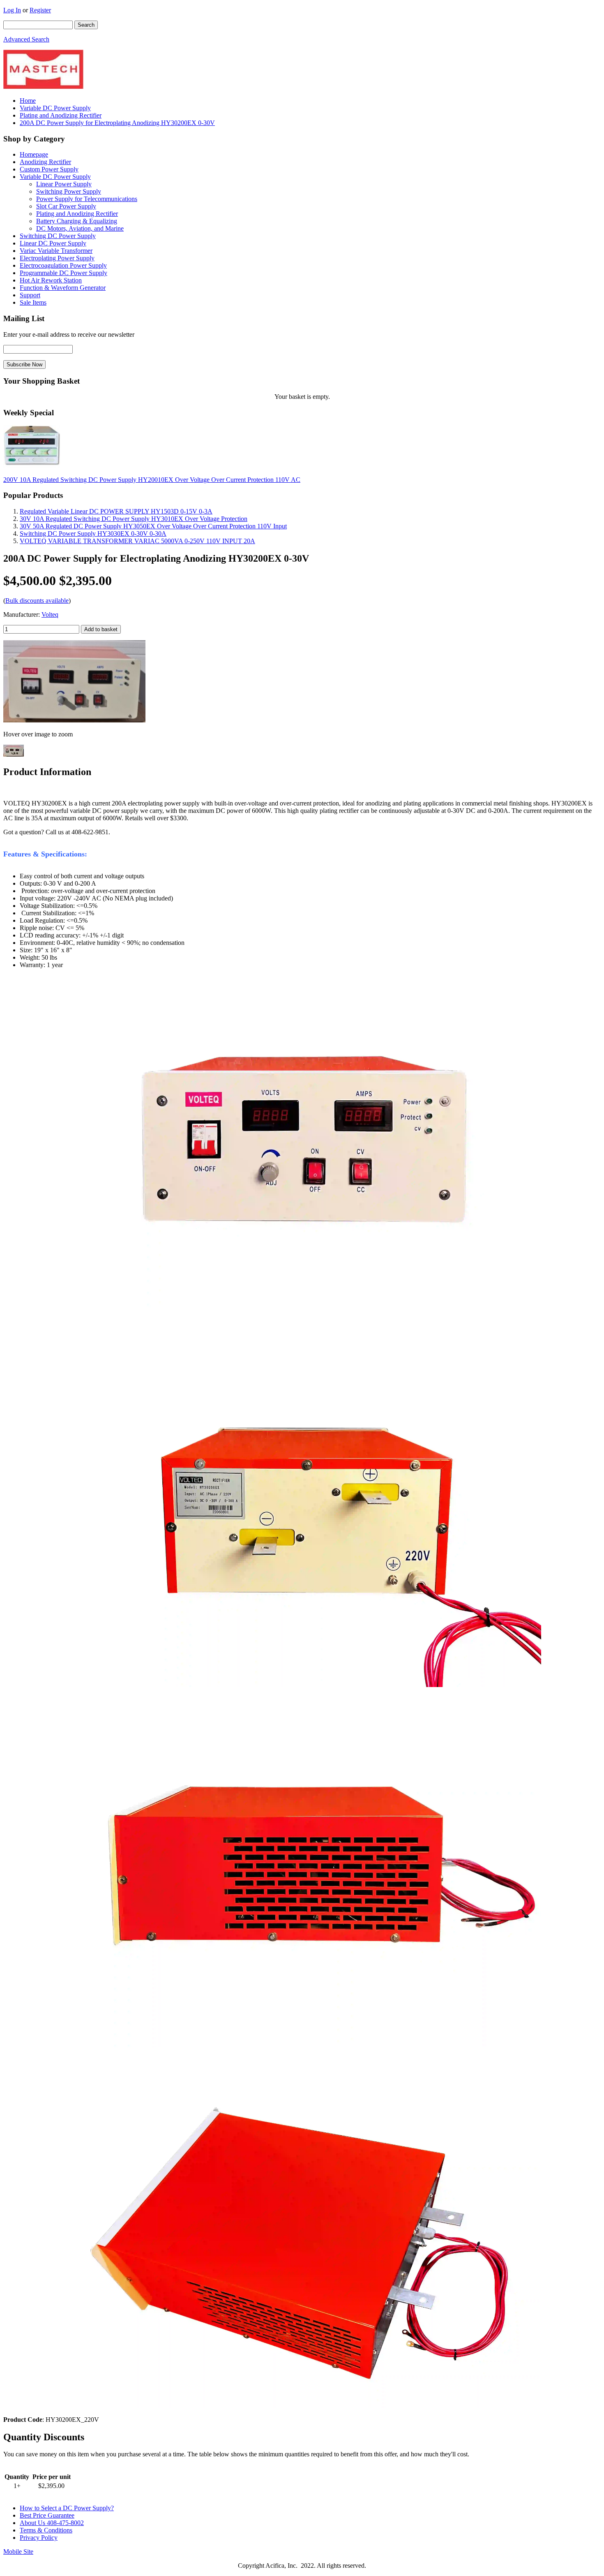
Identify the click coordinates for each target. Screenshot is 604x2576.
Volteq (50, 614)
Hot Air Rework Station (51, 280)
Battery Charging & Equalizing (77, 221)
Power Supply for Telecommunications (87, 199)
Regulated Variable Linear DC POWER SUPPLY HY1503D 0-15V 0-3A (116, 511)
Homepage (34, 154)
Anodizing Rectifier (45, 162)
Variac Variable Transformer (56, 251)
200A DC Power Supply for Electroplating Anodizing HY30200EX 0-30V (117, 123)
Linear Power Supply (64, 184)
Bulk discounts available (37, 601)
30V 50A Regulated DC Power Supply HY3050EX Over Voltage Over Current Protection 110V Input (153, 526)
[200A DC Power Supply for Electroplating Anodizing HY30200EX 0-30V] (74, 720)
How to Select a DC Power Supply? (67, 2508)
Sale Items (33, 302)
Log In (12, 10)
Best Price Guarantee (47, 2515)
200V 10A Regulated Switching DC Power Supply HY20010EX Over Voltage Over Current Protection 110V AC (152, 480)
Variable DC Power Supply (55, 108)
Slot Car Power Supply (66, 206)
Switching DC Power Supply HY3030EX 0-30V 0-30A (93, 533)
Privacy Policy (39, 2538)
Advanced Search (26, 39)
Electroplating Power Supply (57, 258)
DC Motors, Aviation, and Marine (80, 228)
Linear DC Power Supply (53, 243)
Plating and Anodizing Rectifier (61, 115)
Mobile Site (18, 2552)
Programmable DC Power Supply (63, 273)
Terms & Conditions (46, 2530)
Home (28, 101)
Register (40, 10)
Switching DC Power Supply (58, 236)
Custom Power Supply (49, 169)
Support (30, 295)
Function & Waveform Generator (63, 288)
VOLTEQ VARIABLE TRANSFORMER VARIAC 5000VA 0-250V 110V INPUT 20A (137, 541)
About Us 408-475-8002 (52, 2523)
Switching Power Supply (69, 191)
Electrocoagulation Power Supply (63, 265)
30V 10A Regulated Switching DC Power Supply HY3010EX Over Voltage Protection (134, 519)
